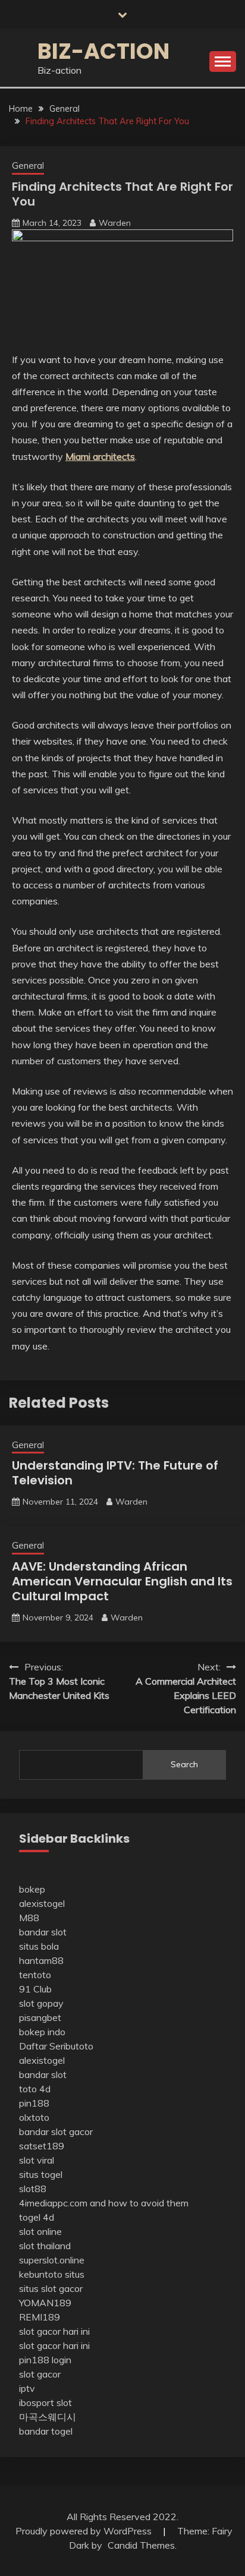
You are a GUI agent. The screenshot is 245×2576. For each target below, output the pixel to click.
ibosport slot (45, 2402)
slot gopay (41, 2003)
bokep (32, 1889)
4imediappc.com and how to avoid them (104, 2203)
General (28, 165)
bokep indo (42, 2032)
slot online (40, 2231)
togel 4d (37, 2217)
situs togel (41, 2174)
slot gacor (40, 2374)
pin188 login (45, 2360)
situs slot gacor (51, 2288)
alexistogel (42, 1903)
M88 (29, 1918)
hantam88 (41, 1960)
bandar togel (46, 2431)
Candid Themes (141, 2545)
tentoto (35, 1975)
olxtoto (34, 2117)
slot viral (37, 2160)
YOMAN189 (45, 2303)
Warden (115, 223)
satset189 (42, 2146)
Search (184, 1764)
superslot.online (52, 2260)
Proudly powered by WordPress (85, 2531)
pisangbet (40, 2017)
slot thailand (45, 2246)
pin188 (34, 2103)
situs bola (39, 1946)
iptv (27, 2388)
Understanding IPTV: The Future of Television (115, 1473)
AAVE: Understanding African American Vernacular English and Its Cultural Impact (122, 1581)
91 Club (35, 1989)
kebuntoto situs (52, 2274)
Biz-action (103, 51)
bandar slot (43, 1932)
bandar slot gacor (56, 2132)
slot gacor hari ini (54, 2331)
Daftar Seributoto (56, 2046)
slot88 (33, 2189)
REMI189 (40, 2317)
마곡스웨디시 (48, 2417)
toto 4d (35, 2089)
